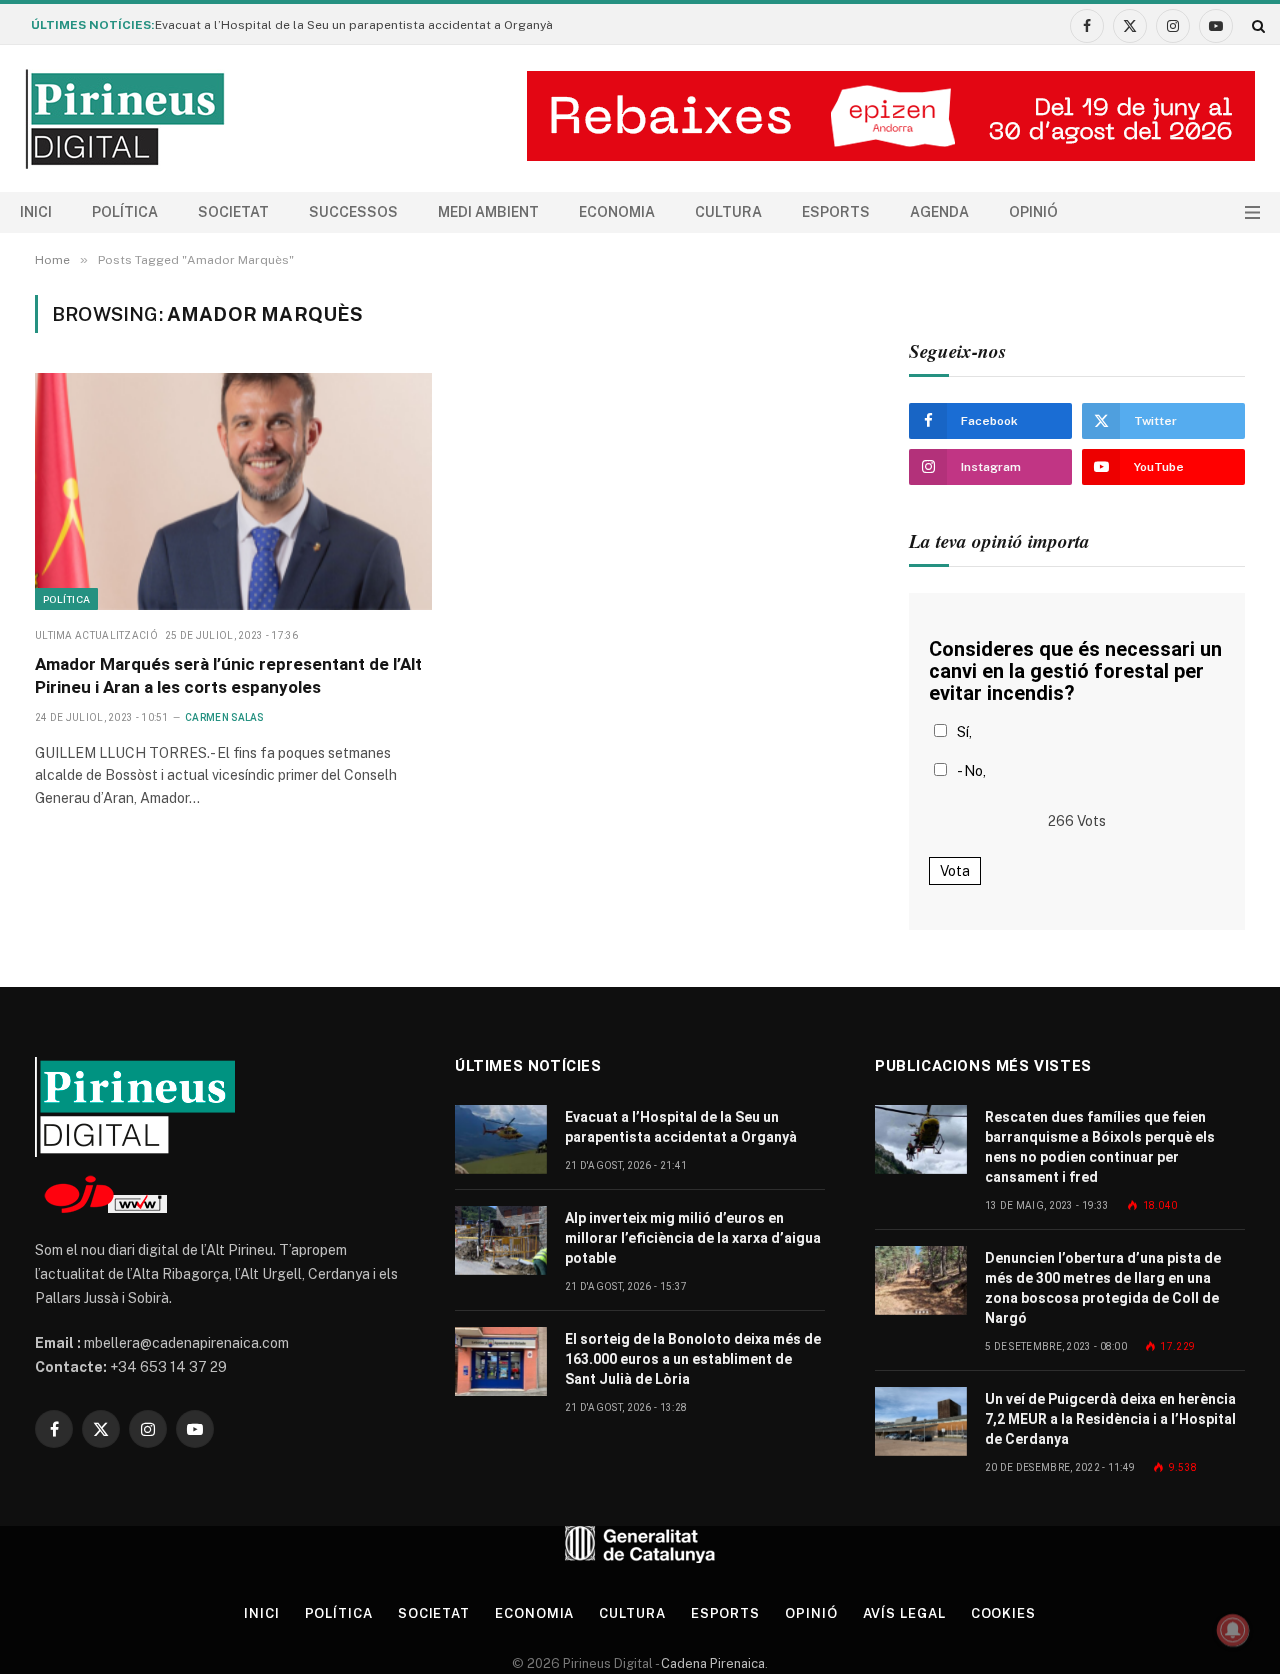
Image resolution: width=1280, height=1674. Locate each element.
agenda (939, 212)
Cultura (728, 212)
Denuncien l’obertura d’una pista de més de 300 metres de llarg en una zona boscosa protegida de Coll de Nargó (1103, 1288)
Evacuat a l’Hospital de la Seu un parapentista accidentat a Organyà (354, 25)
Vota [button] (955, 871)
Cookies (1003, 1613)
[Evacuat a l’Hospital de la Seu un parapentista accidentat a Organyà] (501, 1139)
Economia (617, 212)
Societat (233, 212)
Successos (353, 212)
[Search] (1256, 25)
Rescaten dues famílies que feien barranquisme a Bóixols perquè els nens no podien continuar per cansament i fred (1100, 1147)
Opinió (1033, 212)
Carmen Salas (224, 717)
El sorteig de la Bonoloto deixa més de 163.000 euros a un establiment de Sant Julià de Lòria (693, 1359)
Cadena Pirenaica (711, 1663)
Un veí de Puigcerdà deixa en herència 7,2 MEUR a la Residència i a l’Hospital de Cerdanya (1110, 1419)
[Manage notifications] (1233, 1630)
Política (125, 212)
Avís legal (904, 1613)
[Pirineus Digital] (125, 119)
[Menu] (1252, 212)
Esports (836, 212)
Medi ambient (488, 212)
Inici (36, 212)
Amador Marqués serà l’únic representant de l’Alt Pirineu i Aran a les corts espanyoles (228, 675)
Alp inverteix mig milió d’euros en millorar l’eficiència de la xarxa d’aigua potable (693, 1238)
